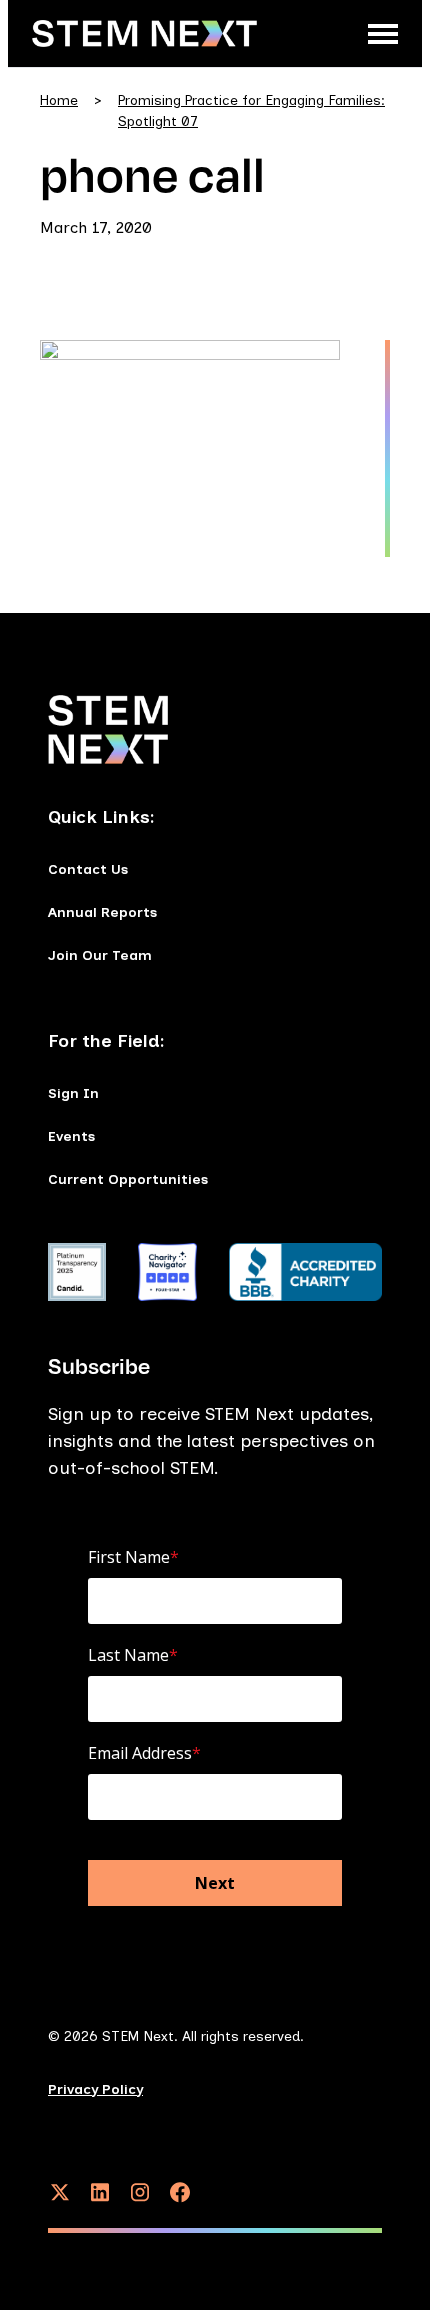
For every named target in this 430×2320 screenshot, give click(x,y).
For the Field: (106, 1041)
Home (59, 100)
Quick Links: (101, 817)
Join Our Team (100, 955)
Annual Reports (102, 912)
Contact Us (88, 869)
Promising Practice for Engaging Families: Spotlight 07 (251, 111)
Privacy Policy (95, 2089)
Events (71, 1136)
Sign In (73, 1093)
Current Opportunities (128, 1179)
